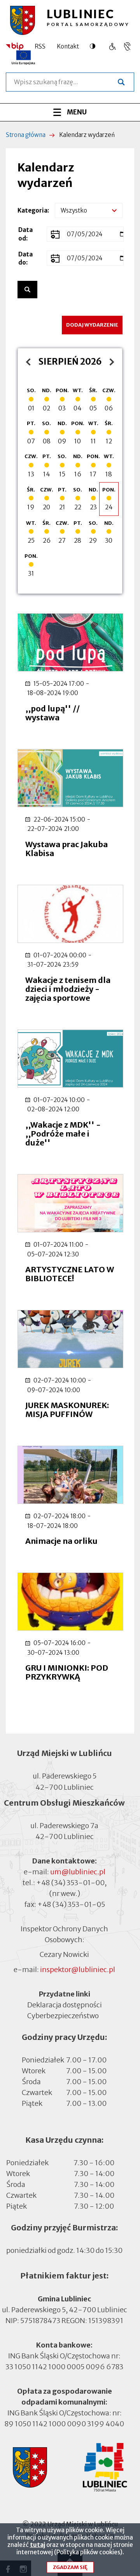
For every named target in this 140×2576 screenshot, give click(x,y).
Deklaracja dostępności (65, 2005)
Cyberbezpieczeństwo (63, 2016)
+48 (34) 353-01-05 (71, 1904)
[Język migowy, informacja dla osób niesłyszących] (112, 46)
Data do (25, 258)
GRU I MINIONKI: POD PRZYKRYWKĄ (67, 1672)
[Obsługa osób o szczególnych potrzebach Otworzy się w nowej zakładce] (127, 46)
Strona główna (26, 135)
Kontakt (68, 46)
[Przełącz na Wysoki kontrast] (94, 46)
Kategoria (32, 210)
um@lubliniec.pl (78, 1872)
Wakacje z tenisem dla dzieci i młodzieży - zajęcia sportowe (68, 989)
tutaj (38, 2545)
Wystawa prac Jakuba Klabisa (66, 849)
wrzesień (110, 362)
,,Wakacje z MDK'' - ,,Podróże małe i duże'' (63, 1134)
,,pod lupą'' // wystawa (52, 713)
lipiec (30, 362)
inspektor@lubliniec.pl (78, 1970)
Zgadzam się (70, 2567)
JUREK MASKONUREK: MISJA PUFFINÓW (67, 1410)
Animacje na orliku (61, 1541)
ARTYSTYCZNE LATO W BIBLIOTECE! (70, 1274)
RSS (40, 46)
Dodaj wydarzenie (92, 325)
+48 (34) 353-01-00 (70, 1883)
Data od (25, 234)
